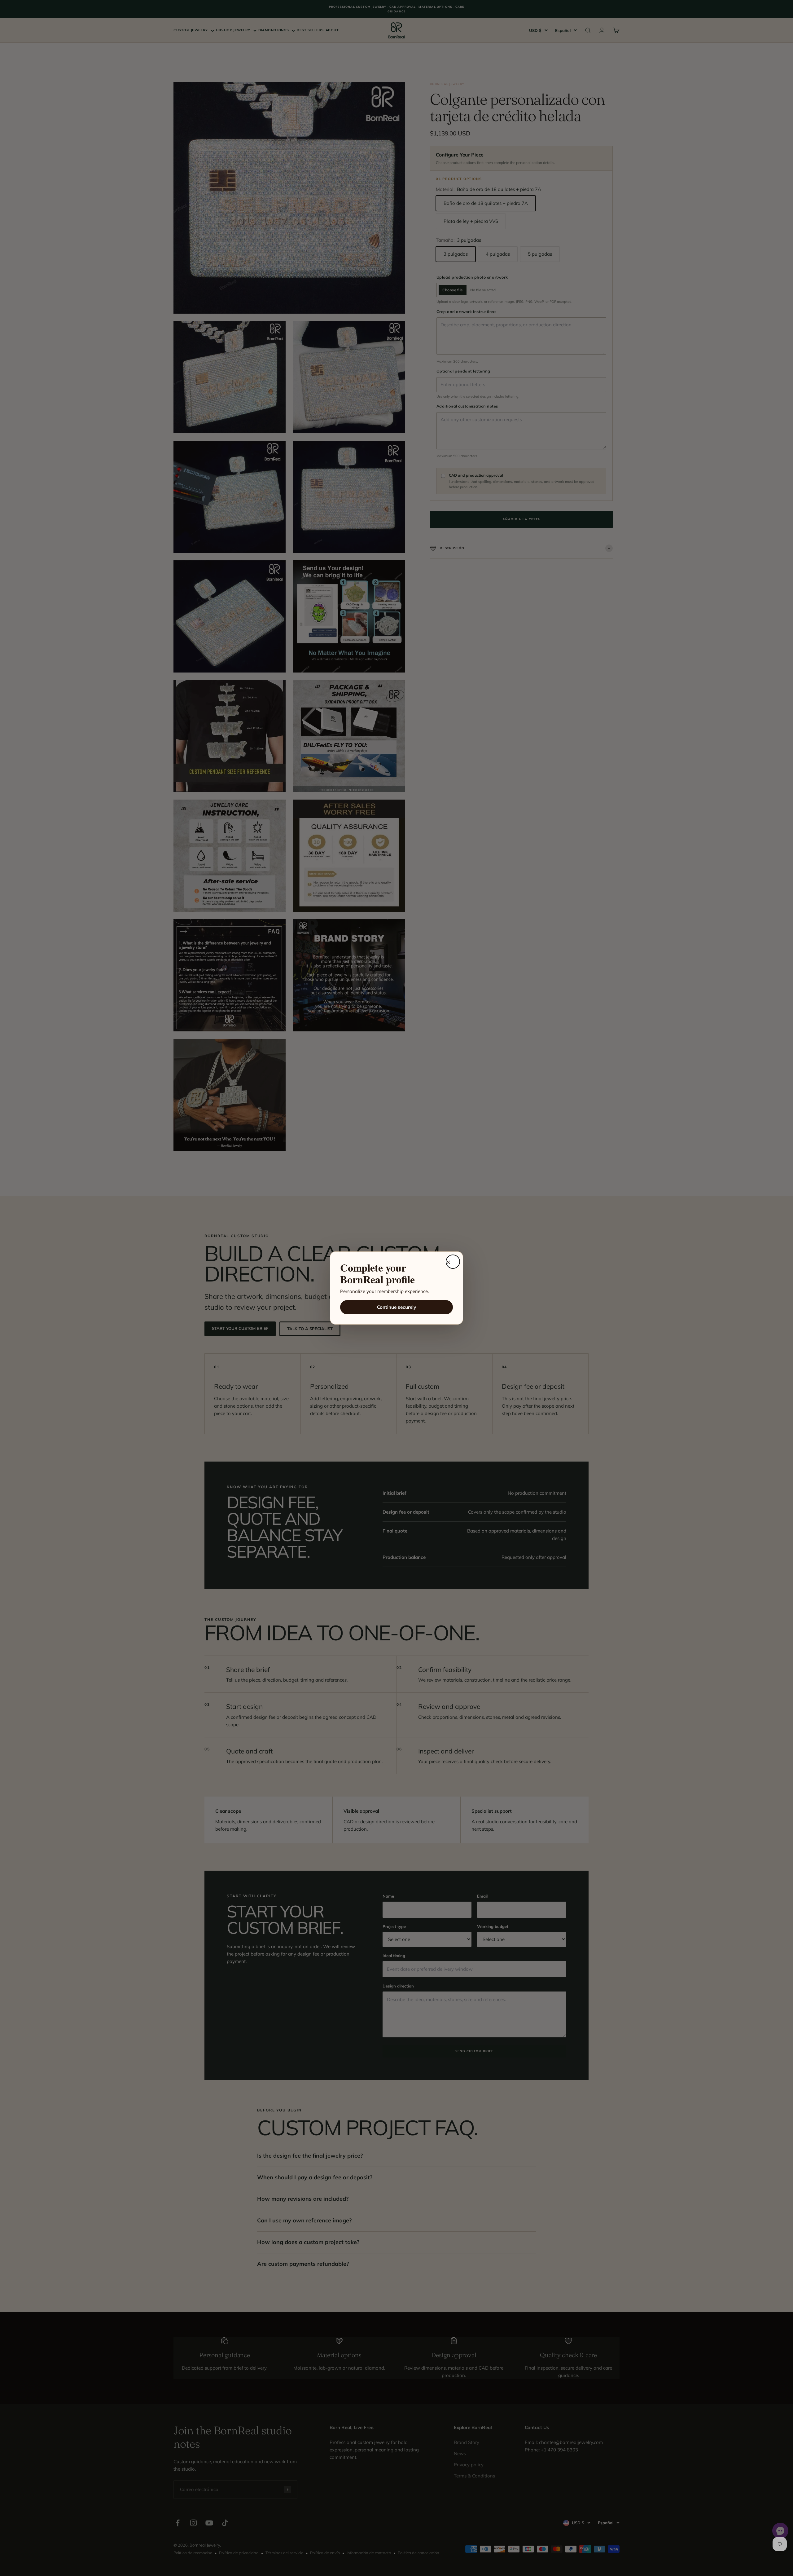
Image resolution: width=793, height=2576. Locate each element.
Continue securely (396, 1307)
